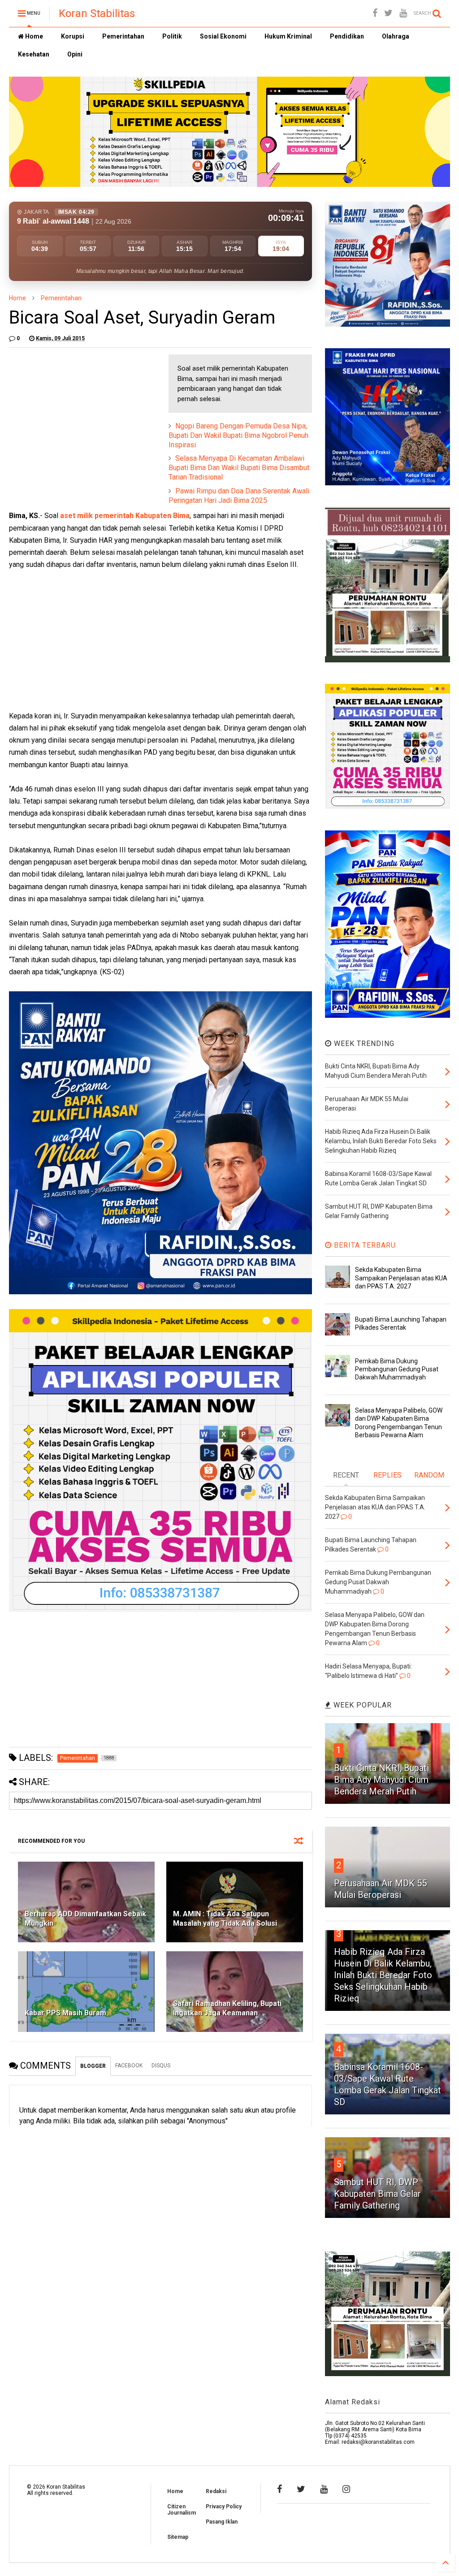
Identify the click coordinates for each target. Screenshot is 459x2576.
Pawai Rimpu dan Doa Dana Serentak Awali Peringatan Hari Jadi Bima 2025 (239, 496)
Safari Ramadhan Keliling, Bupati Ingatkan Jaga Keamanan (227, 2008)
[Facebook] (375, 13)
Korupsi (73, 36)
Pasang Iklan (222, 2522)
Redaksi (216, 2491)
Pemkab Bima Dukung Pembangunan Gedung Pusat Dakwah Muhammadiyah (397, 1369)
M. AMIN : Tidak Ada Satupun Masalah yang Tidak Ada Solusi (225, 1919)
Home (33, 36)
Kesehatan (34, 54)
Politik (172, 36)
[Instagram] (346, 2489)
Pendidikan (347, 36)
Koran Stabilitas (97, 13)
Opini (75, 54)
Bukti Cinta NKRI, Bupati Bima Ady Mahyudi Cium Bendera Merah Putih (381, 1780)
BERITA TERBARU (364, 1245)
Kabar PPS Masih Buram (65, 2013)
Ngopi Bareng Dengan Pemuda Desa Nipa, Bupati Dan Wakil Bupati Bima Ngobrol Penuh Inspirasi (238, 435)
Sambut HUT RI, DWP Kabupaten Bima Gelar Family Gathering (377, 2194)
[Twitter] (388, 13)
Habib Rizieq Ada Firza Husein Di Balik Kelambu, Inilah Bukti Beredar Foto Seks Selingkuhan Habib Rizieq (383, 1975)
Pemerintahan (123, 36)
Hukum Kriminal (288, 36)
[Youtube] (403, 13)
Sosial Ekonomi (223, 36)
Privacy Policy (224, 2507)
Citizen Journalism (182, 2510)
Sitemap (178, 2537)
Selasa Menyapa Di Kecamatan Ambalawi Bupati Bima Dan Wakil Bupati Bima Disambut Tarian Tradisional (239, 468)
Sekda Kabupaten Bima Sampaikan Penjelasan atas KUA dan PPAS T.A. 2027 (401, 1278)
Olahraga (396, 36)
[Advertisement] (76, 411)
